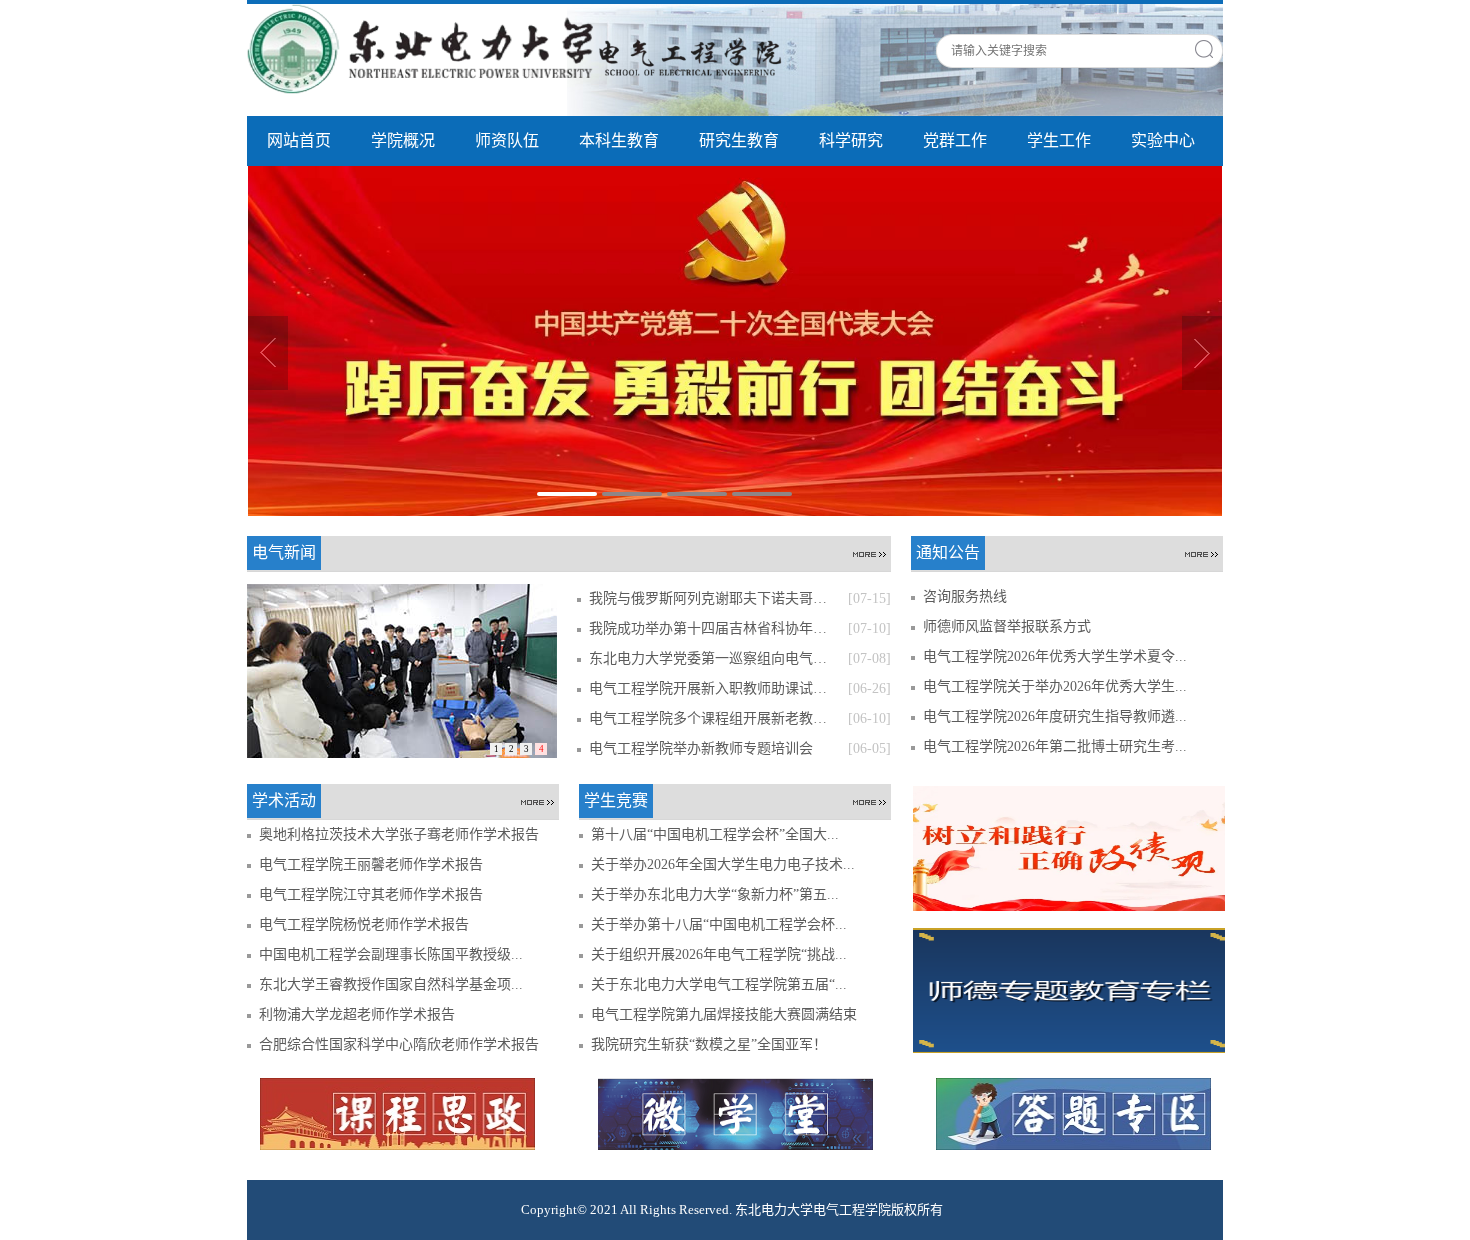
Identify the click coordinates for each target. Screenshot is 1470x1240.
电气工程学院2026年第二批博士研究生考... (1055, 746)
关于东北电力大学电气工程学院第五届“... (719, 984)
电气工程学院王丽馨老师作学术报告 (371, 864)
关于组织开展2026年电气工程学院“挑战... (719, 954)
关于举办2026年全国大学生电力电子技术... (723, 864)
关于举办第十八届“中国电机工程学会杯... (719, 924)
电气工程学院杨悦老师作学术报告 (364, 924)
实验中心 (1163, 140)
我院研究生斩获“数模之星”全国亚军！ (709, 1044)
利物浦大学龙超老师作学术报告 (357, 1014)
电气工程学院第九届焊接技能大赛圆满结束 (724, 1014)
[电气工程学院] (522, 48)
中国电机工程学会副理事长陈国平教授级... (391, 954)
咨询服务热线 (965, 596)
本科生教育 (619, 140)
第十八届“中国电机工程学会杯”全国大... (715, 834)
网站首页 (299, 140)
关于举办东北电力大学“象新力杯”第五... (715, 894)
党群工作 (955, 140)
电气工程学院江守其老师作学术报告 (371, 894)
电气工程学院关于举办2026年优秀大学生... (1055, 686)
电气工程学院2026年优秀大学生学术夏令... (1055, 656)
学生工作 (1059, 140)
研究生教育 (739, 140)
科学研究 (851, 140)
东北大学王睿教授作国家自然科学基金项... (391, 984)
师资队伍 (507, 140)
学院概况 (403, 140)
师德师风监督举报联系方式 (1007, 626)
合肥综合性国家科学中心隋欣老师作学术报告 (399, 1044)
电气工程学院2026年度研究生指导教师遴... (1055, 716)
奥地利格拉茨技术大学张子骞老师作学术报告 (399, 834)
